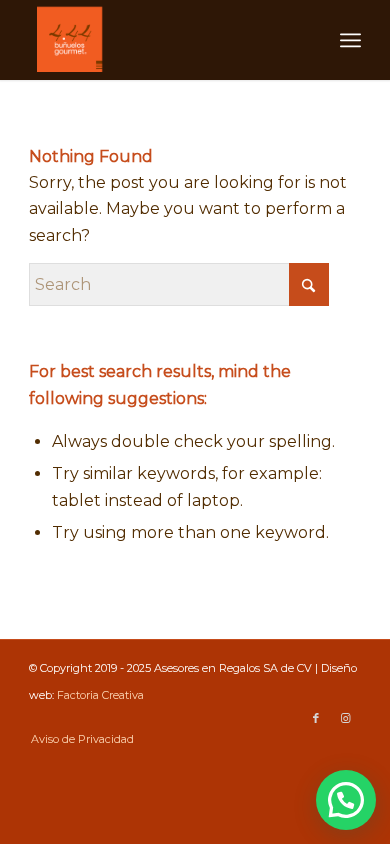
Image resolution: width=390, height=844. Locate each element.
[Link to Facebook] (316, 718)
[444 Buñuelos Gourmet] (161, 40)
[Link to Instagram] (346, 718)
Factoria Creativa (100, 695)
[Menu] (350, 40)
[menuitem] (350, 40)
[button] (346, 800)
